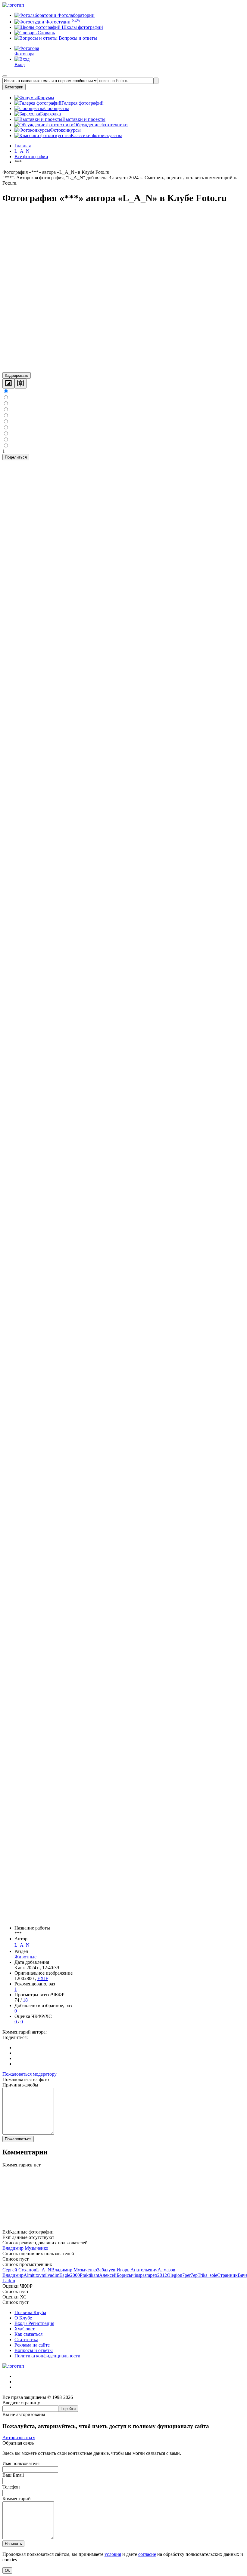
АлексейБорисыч (117, 2275)
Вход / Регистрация (34, 2323)
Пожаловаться (18, 2139)
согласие (147, 2554)
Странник (227, 2275)
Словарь (46, 33)
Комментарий (17, 2499)
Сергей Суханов (19, 2270)
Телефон (11, 2487)
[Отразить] (20, 384)
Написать (13, 2544)
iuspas (141, 2275)
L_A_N (22, 1945)
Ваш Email (13, 2475)
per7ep (191, 2275)
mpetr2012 (157, 2275)
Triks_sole (207, 2275)
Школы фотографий (82, 27)
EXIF (43, 1978)
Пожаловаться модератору (30, 2074)
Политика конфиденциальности (47, 2356)
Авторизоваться (19, 2438)
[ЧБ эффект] (8, 384)
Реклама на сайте (32, 2345)
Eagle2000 (70, 2275)
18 (25, 2000)
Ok (7, 2570)
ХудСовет (25, 2329)
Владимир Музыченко (25, 2248)
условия (113, 2554)
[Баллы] (123, 2226)
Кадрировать (17, 375)
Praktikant (89, 2275)
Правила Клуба (30, 2312)
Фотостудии (62, 22)
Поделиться (16, 457)
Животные (25, 1957)
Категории (14, 87)
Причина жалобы (20, 2085)
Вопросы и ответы (77, 38)
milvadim (50, 2275)
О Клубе (23, 2318)
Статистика (26, 2340)
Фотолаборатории (75, 15)
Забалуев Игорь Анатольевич (127, 2270)
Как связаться (28, 2334)
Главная (23, 146)
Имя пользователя (21, 2463)
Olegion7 (176, 2275)
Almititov (33, 2275)
